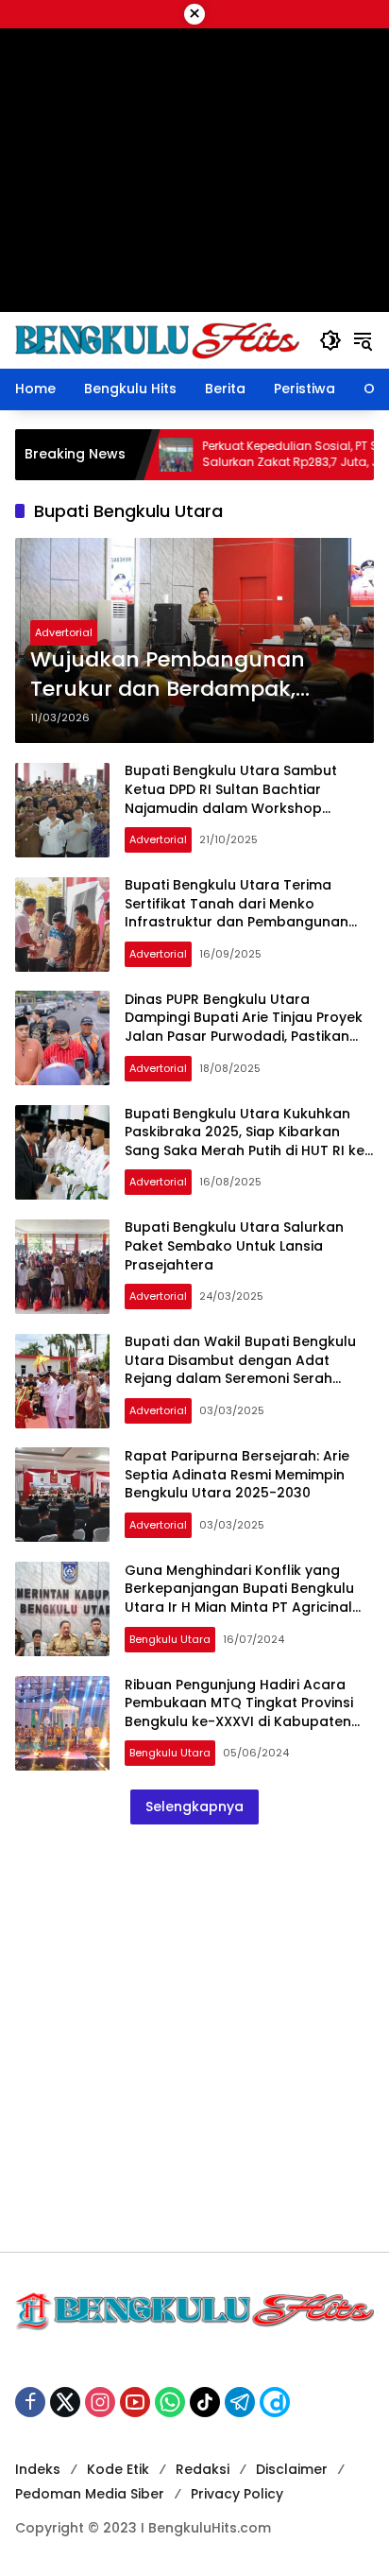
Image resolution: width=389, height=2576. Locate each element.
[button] (330, 340)
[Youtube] (135, 2402)
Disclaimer (292, 2469)
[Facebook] (30, 2402)
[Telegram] (240, 2402)
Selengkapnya (194, 1807)
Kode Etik (118, 2469)
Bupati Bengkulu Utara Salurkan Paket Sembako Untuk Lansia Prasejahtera (234, 1245)
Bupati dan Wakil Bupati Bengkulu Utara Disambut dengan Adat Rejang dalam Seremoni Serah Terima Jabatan (240, 1369)
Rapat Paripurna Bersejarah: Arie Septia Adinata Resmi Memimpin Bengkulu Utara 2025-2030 (237, 1474)
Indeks (38, 2469)
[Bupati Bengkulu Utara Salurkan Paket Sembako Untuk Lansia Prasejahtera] (62, 1267)
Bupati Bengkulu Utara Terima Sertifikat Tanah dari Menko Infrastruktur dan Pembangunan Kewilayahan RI (237, 913)
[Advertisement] (194, 2038)
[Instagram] (100, 2402)
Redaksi (203, 2469)
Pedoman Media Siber (90, 2494)
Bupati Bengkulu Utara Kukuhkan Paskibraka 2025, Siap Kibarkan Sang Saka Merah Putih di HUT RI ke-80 (248, 1141)
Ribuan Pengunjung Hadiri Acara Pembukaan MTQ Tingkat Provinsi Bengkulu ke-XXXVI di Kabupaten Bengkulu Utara (239, 1712)
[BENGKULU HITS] (158, 339)
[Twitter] (65, 2402)
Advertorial (64, 632)
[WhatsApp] (170, 2402)
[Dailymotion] (275, 2402)
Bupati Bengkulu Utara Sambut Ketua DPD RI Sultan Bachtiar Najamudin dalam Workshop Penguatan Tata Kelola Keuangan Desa (242, 807)
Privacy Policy (237, 2494)
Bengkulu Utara (170, 1639)
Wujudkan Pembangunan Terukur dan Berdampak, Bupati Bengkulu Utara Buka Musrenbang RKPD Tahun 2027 (193, 675)
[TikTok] (205, 2402)
